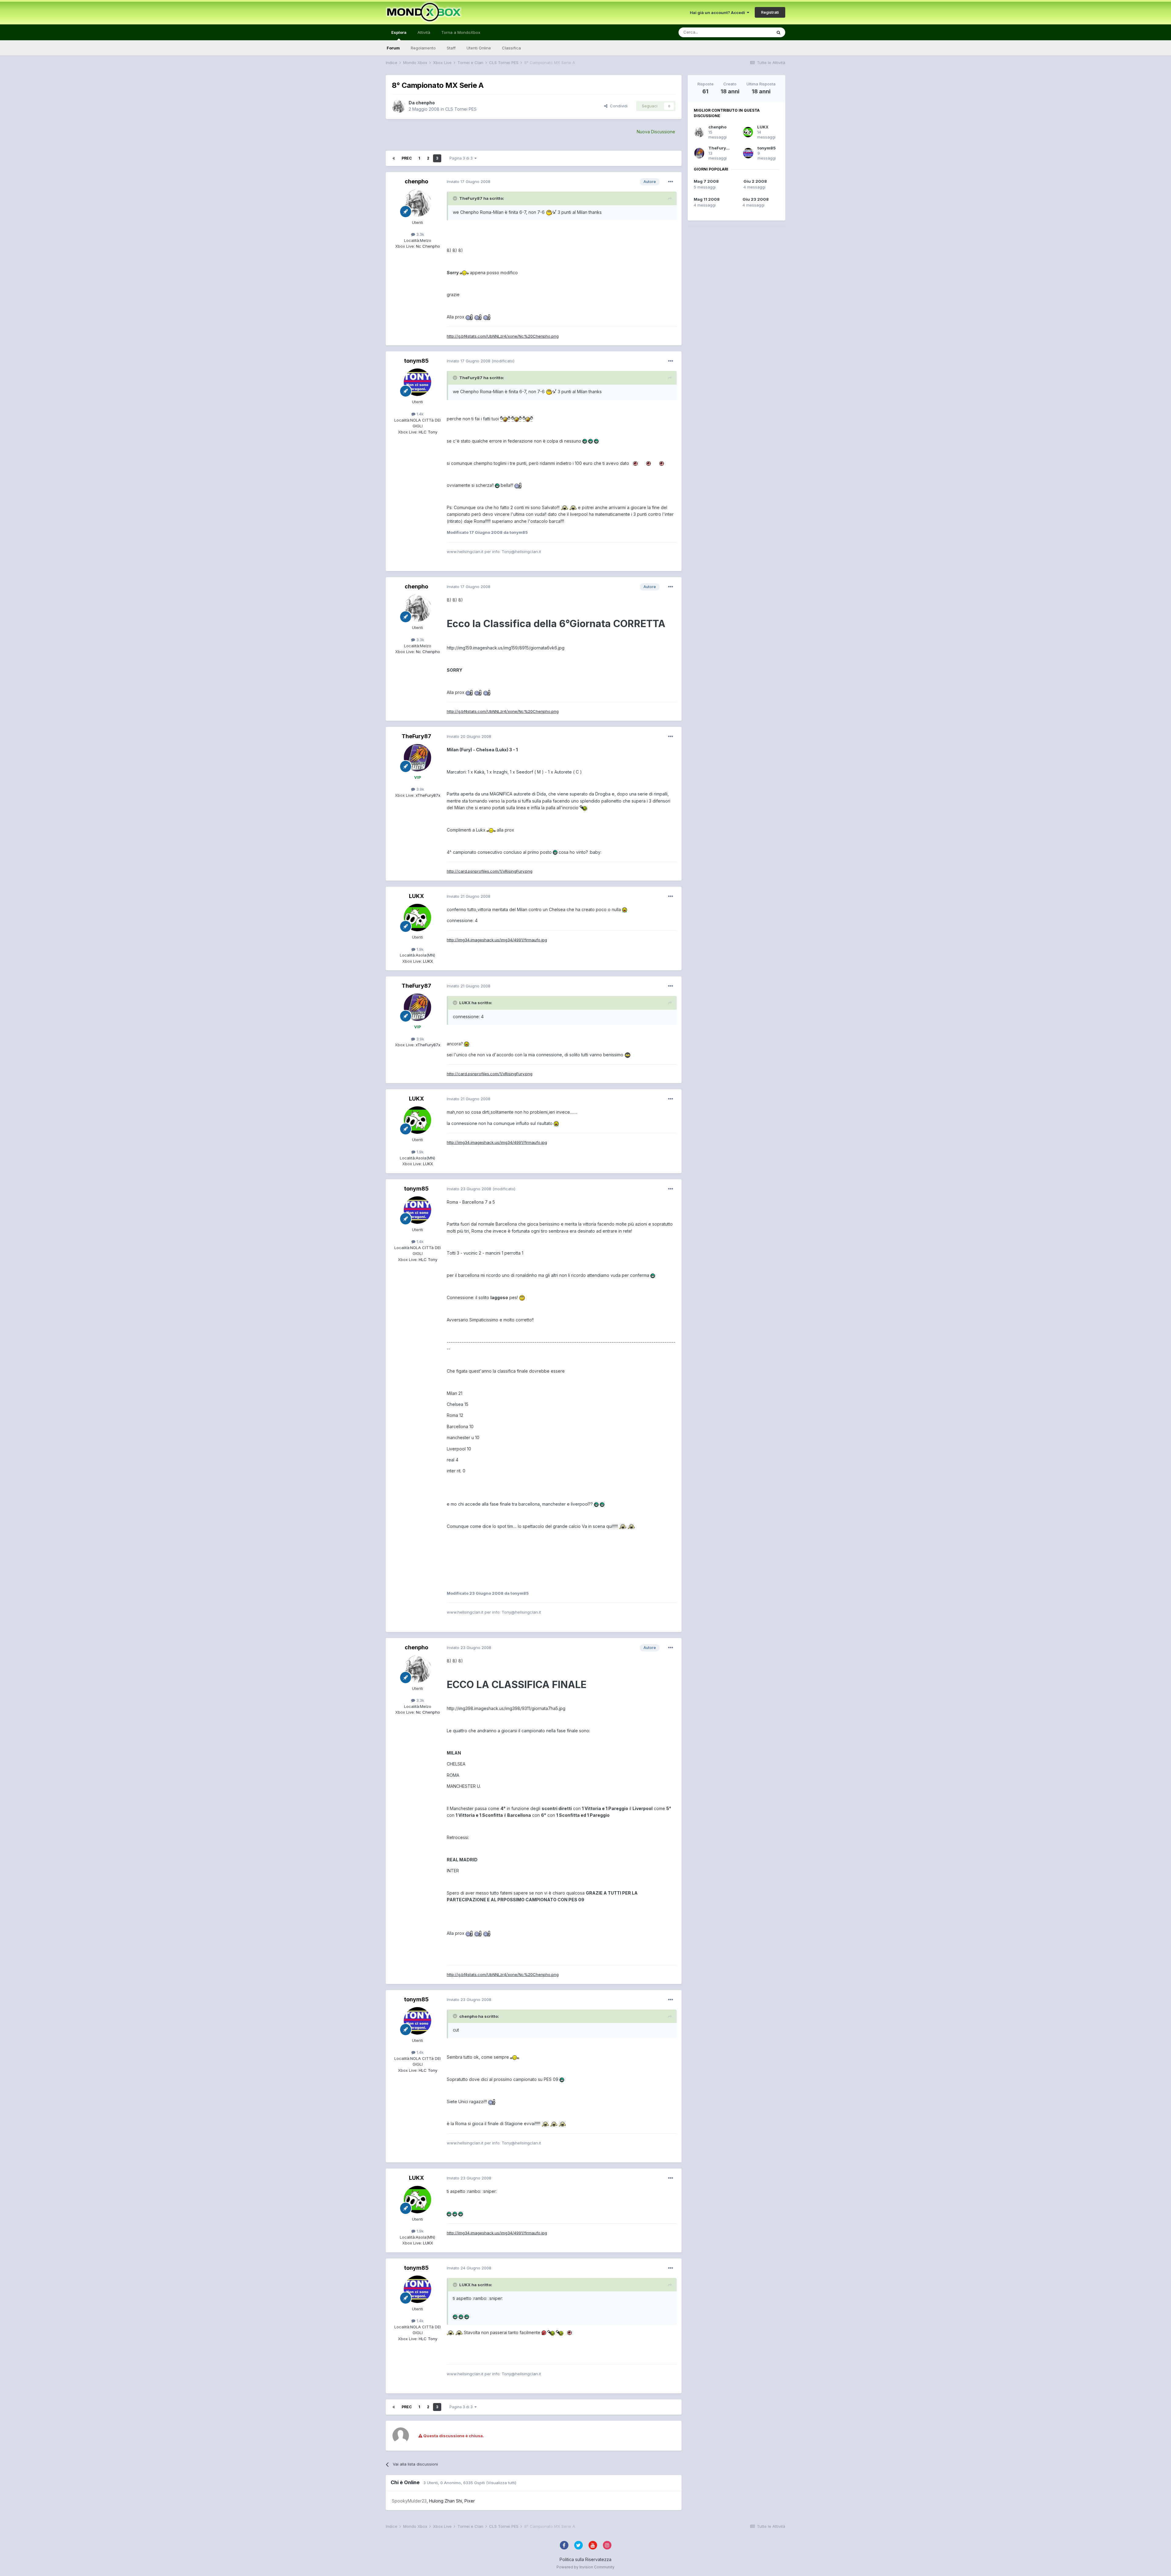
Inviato (469, 181)
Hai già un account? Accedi (718, 13)
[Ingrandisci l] (551, 212)
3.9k (420, 789)
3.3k (420, 234)
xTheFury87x (427, 795)
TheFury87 (416, 736)
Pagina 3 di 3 (462, 158)
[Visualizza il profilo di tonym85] (417, 382)
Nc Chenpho (427, 246)
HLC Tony (427, 432)
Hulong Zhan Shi (446, 2501)
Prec (407, 158)
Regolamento (423, 48)
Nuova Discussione (656, 132)
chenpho (425, 103)
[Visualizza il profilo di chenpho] (399, 106)
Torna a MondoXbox (461, 32)
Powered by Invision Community (585, 2567)
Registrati (770, 12)
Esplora (399, 32)
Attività (424, 32)
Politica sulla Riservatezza (585, 2559)
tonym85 (416, 361)
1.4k (419, 414)
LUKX (416, 896)
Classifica (511, 48)
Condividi (618, 106)
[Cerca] (779, 32)
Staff (451, 48)
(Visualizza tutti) (501, 2483)
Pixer (470, 2501)
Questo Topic (751, 32)
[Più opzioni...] (671, 182)
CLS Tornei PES (461, 109)
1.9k (419, 949)
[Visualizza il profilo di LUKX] (417, 918)
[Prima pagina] (394, 158)
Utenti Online (479, 48)
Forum (393, 48)
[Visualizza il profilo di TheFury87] (417, 758)
